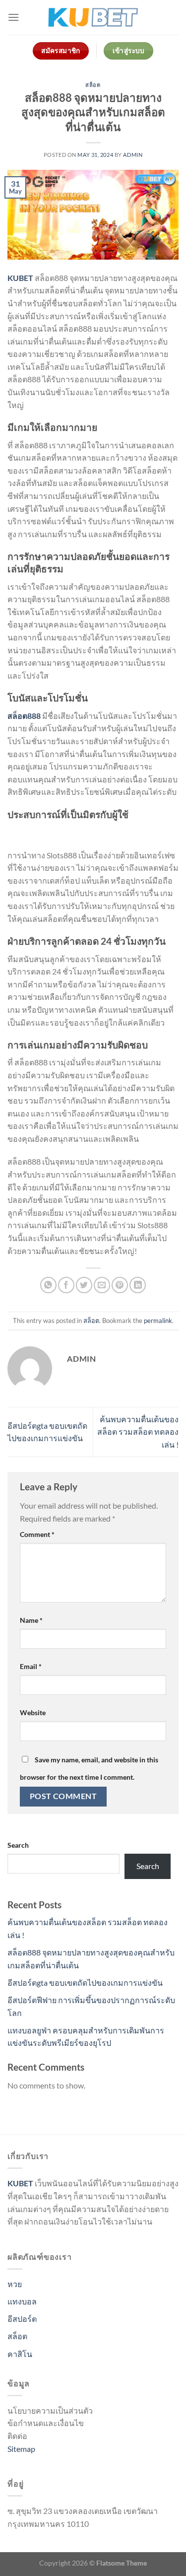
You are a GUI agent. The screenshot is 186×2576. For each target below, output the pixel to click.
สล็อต (93, 85)
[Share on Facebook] (66, 1285)
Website (33, 1712)
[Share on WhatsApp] (48, 1285)
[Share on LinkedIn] (138, 1285)
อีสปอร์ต (22, 2319)
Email (31, 1666)
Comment (37, 1534)
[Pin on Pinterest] (120, 1285)
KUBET (20, 278)
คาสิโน (20, 2354)
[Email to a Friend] (102, 1285)
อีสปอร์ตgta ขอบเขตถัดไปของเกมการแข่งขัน (85, 1983)
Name (31, 1620)
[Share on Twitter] (84, 1285)
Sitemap (21, 2449)
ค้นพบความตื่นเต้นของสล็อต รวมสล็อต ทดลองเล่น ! (138, 1432)
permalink (158, 1321)
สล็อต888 (24, 716)
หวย (15, 2284)
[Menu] (13, 17)
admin (133, 155)
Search (18, 1845)
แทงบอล (22, 2301)
